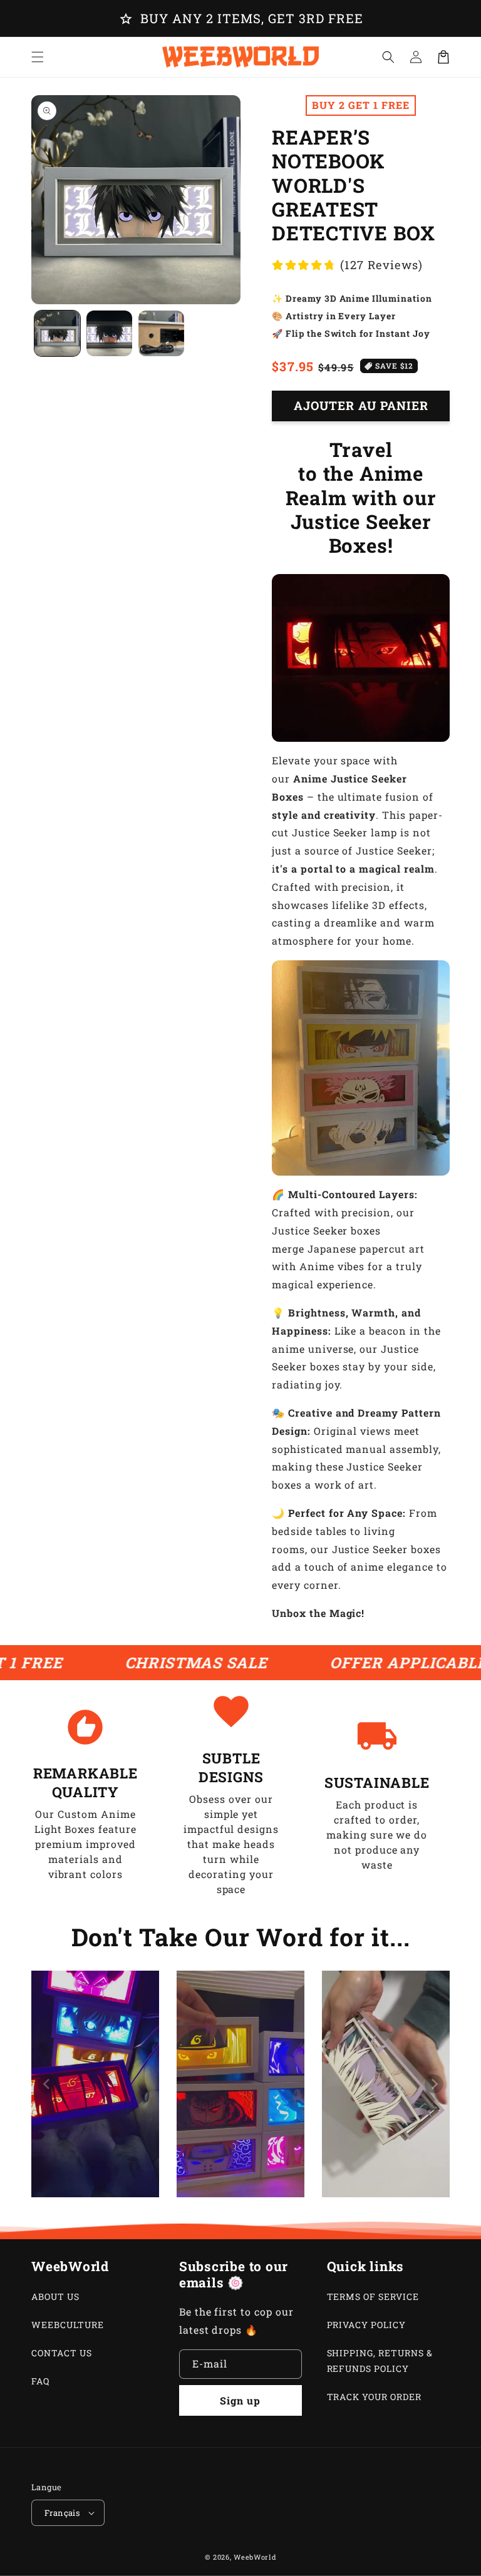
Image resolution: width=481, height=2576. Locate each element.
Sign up (240, 2400)
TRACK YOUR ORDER (374, 2397)
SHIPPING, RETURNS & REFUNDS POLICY (380, 2361)
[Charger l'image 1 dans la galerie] (57, 333)
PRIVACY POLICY (366, 2325)
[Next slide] (434, 2084)
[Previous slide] (47, 2084)
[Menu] (38, 57)
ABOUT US (55, 2296)
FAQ (40, 2381)
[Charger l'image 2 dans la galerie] (109, 333)
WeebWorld (255, 2557)
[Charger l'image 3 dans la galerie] (161, 333)
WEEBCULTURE (68, 2325)
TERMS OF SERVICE (373, 2296)
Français (62, 2513)
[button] (388, 57)
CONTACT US (62, 2353)
